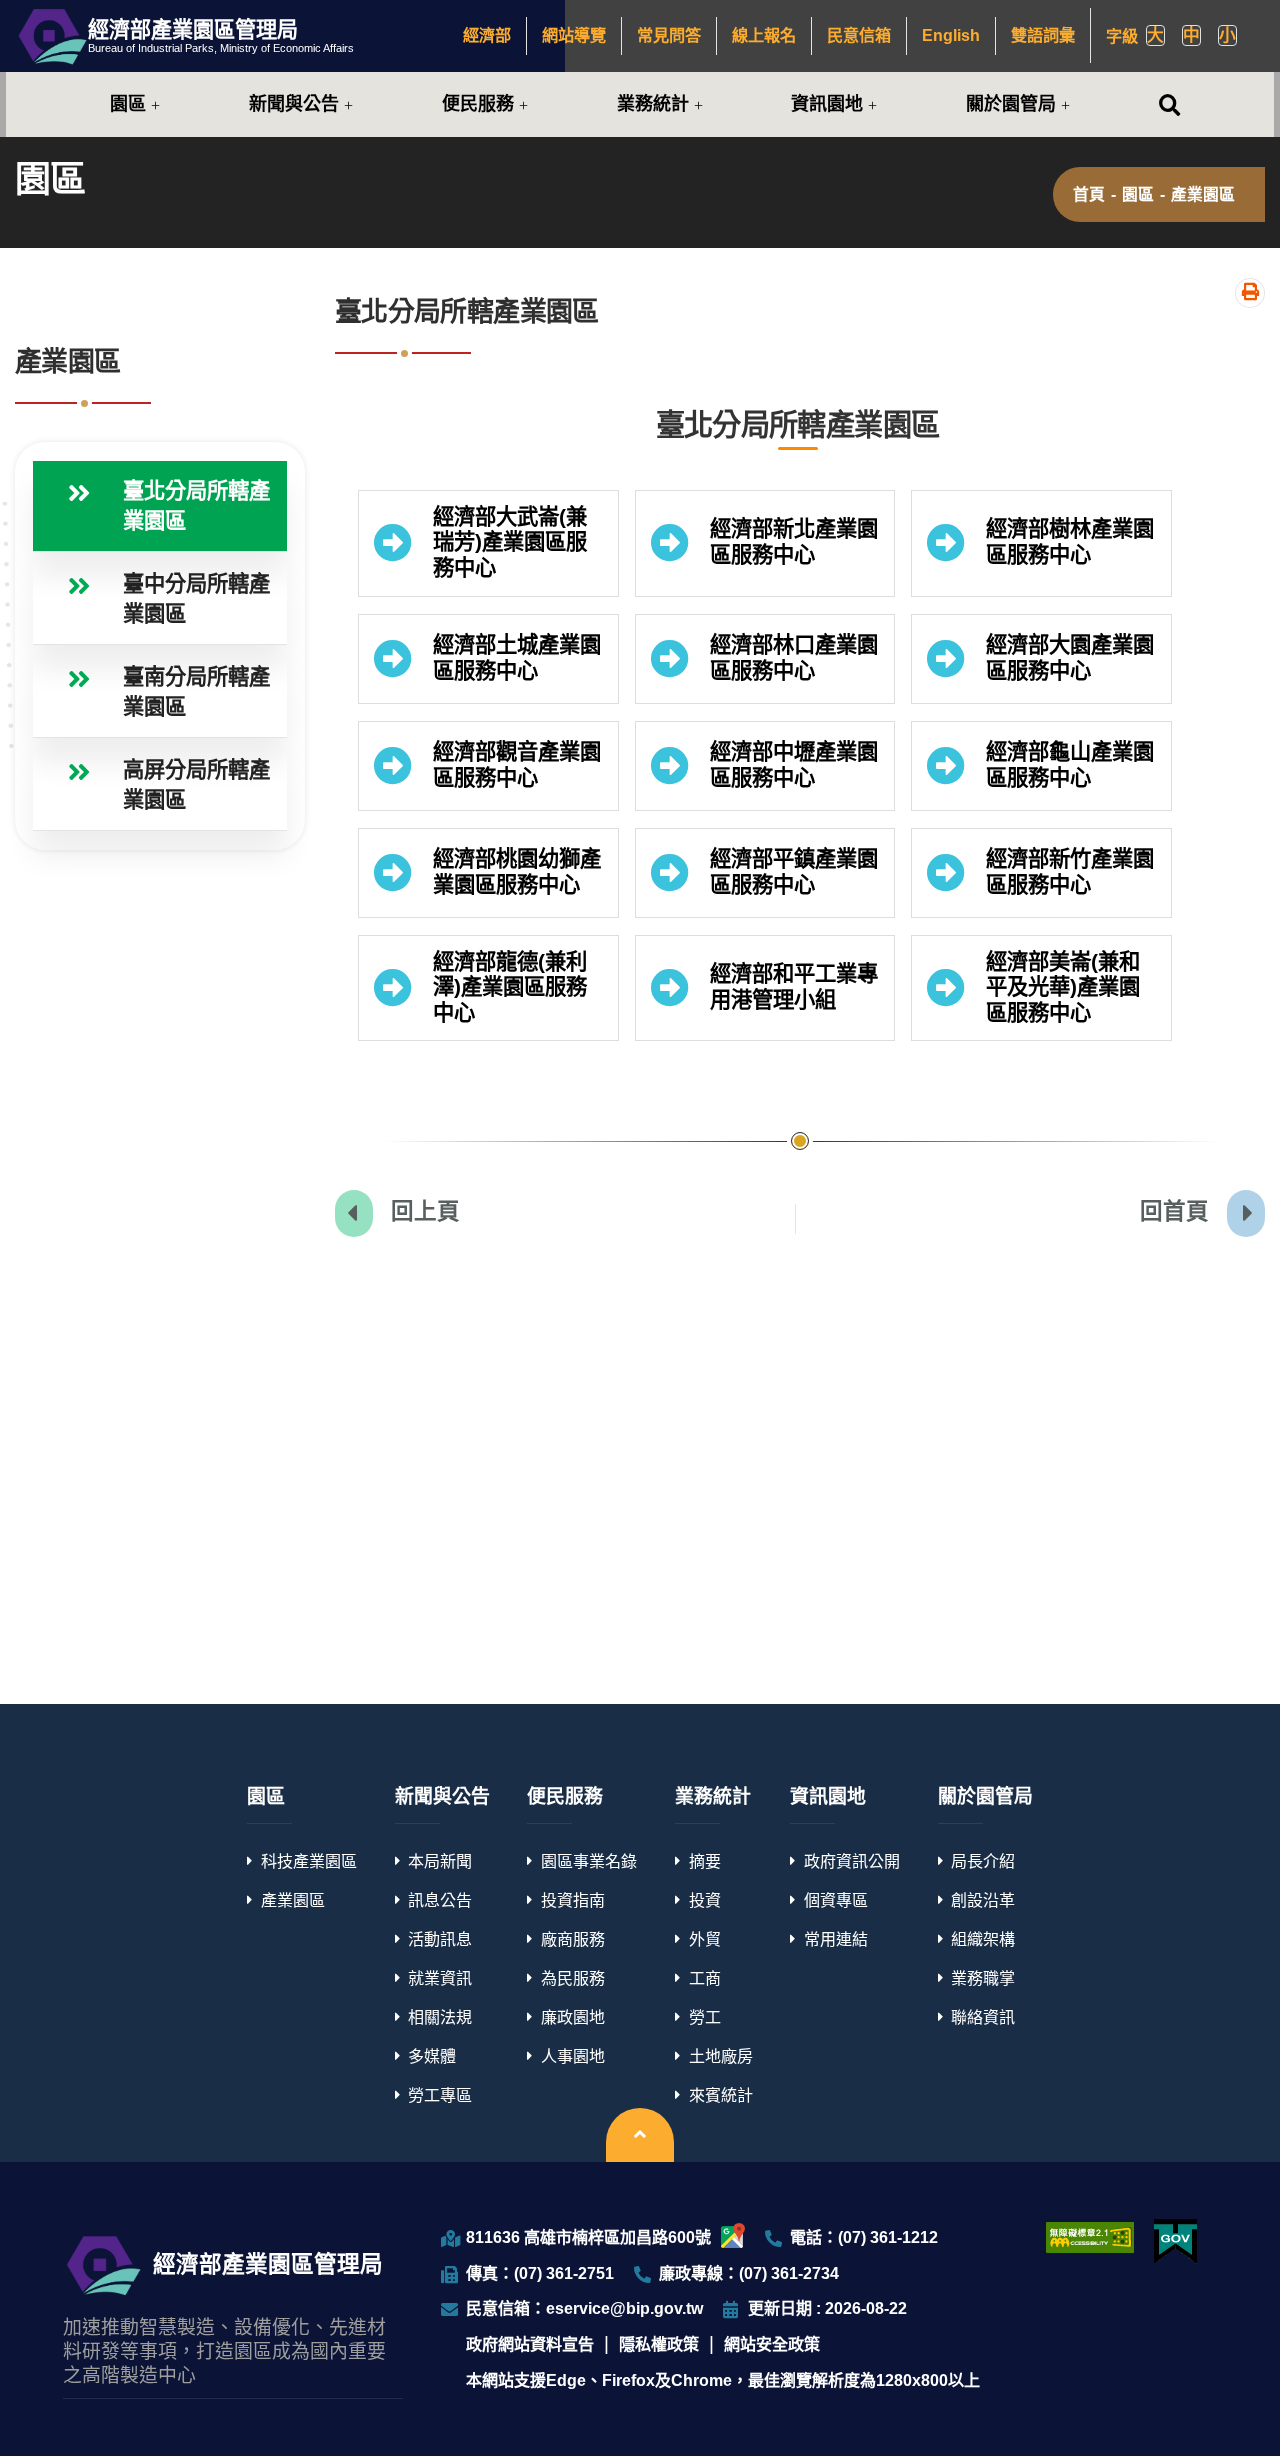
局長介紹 (983, 1861)
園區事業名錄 (589, 1861)
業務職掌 (983, 1978)
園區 (128, 104)
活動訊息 (440, 1939)
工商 (705, 1978)
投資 (705, 1900)
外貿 (705, 1939)
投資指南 (573, 1900)
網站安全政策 (772, 2344)
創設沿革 (983, 1900)
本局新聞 (440, 1861)
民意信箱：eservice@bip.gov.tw (584, 2308)
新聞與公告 (294, 104)
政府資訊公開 (852, 1861)
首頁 (1089, 195)
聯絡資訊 (983, 2017)
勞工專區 (440, 2095)
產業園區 (1203, 195)
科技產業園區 (309, 1861)
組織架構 (983, 1939)
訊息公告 (440, 1900)
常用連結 (836, 1939)
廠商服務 (573, 1939)
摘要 (705, 1861)
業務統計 (653, 104)
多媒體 (432, 2056)
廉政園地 (573, 2017)
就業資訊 (440, 1978)
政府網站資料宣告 (530, 2344)
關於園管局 (1011, 104)
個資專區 (836, 1900)
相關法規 (440, 2017)
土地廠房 (721, 2056)
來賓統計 (721, 2095)
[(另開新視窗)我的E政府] (1175, 2242)
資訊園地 (827, 104)
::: (455, 35)
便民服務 (478, 104)
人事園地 (573, 2056)
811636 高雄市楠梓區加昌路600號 (588, 2237)
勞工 (705, 2017)
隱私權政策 (659, 2344)
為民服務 (573, 1978)
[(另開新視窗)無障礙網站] (1090, 2237)
